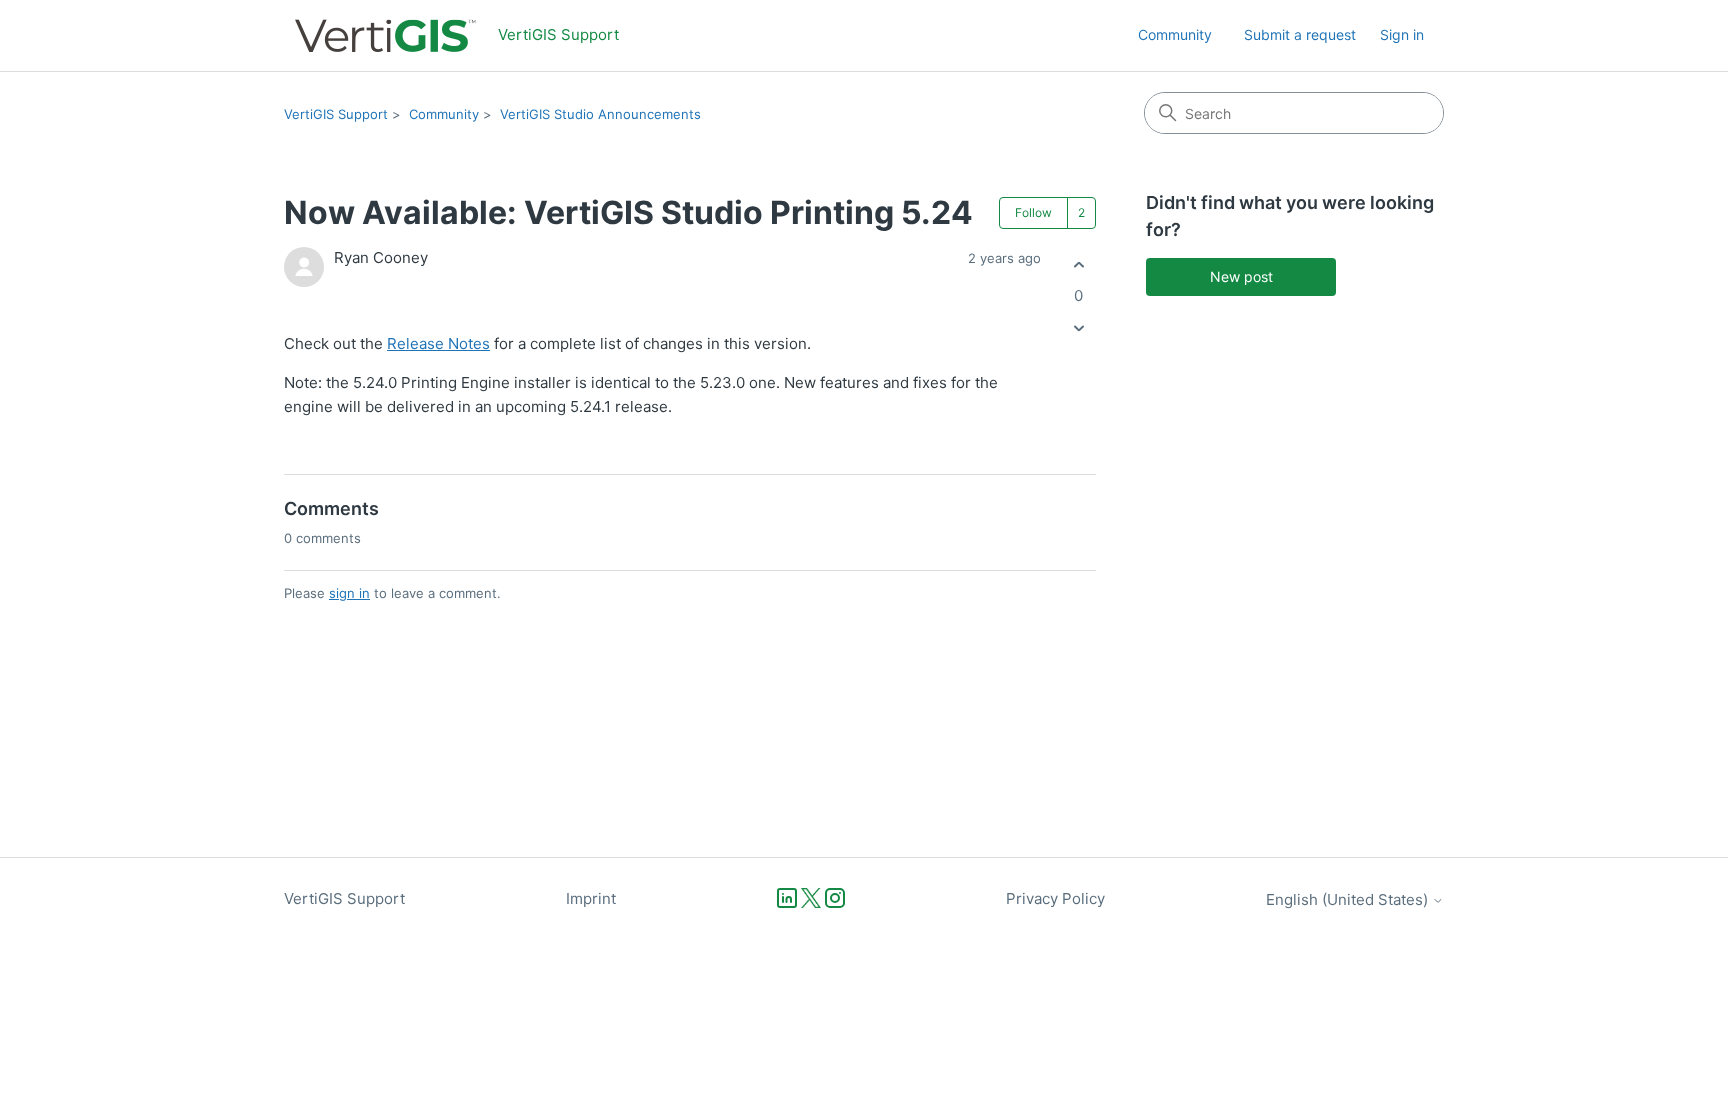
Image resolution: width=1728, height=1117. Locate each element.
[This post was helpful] (1078, 264)
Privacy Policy (1055, 898)
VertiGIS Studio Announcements (600, 114)
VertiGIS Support (336, 114)
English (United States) (1349, 899)
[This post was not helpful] (1078, 328)
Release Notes (438, 343)
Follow (1033, 212)
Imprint (591, 898)
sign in (349, 593)
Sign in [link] (1402, 34)
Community (1175, 34)
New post (1241, 276)
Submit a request (1300, 34)
